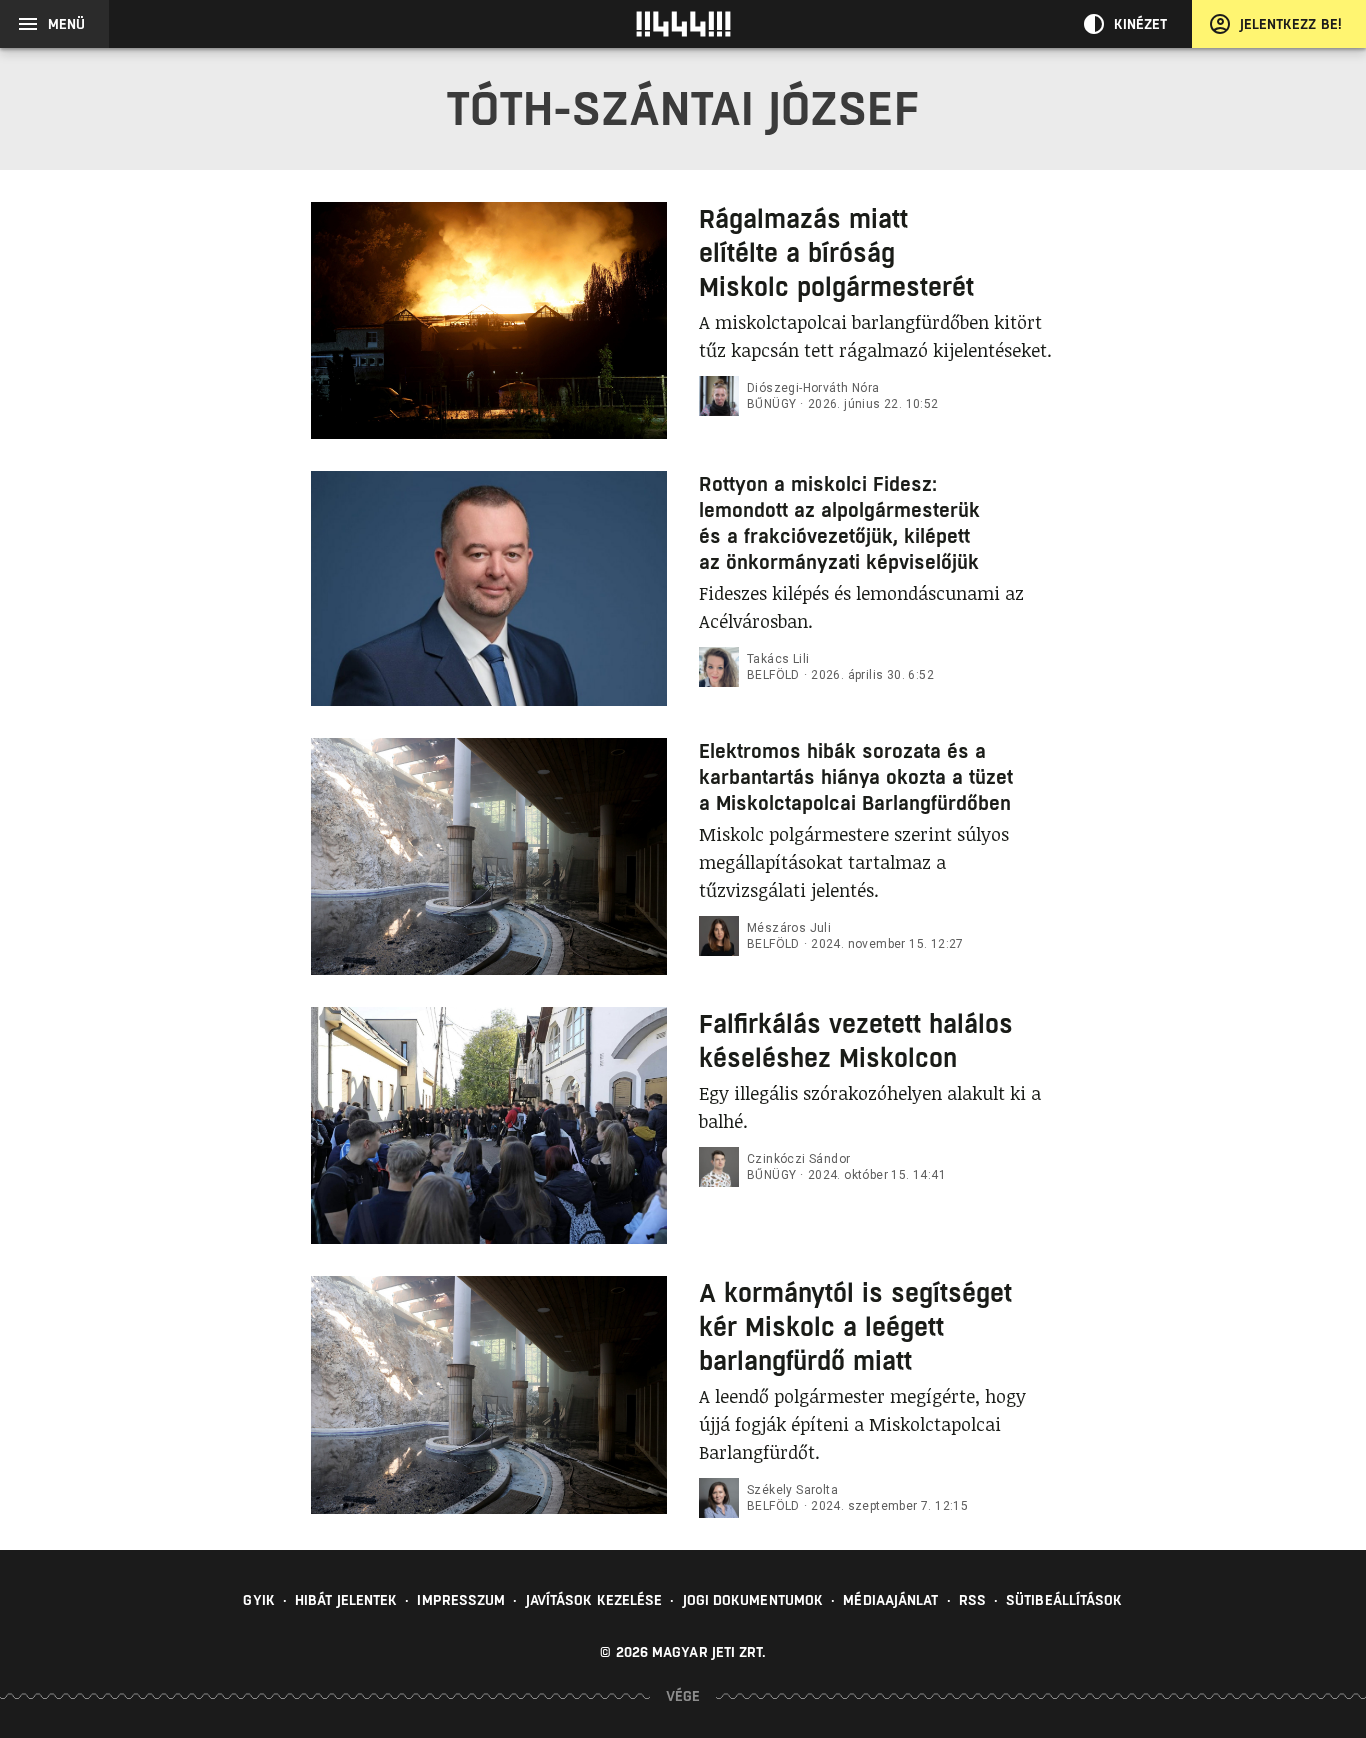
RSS (972, 1600)
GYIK (258, 1600)
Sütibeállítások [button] (1064, 1600)
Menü (66, 24)
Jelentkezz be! (1291, 24)
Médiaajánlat (890, 1600)
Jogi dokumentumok (753, 1600)
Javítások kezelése (594, 1600)
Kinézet (1141, 24)
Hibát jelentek (346, 1600)
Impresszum (461, 1600)
